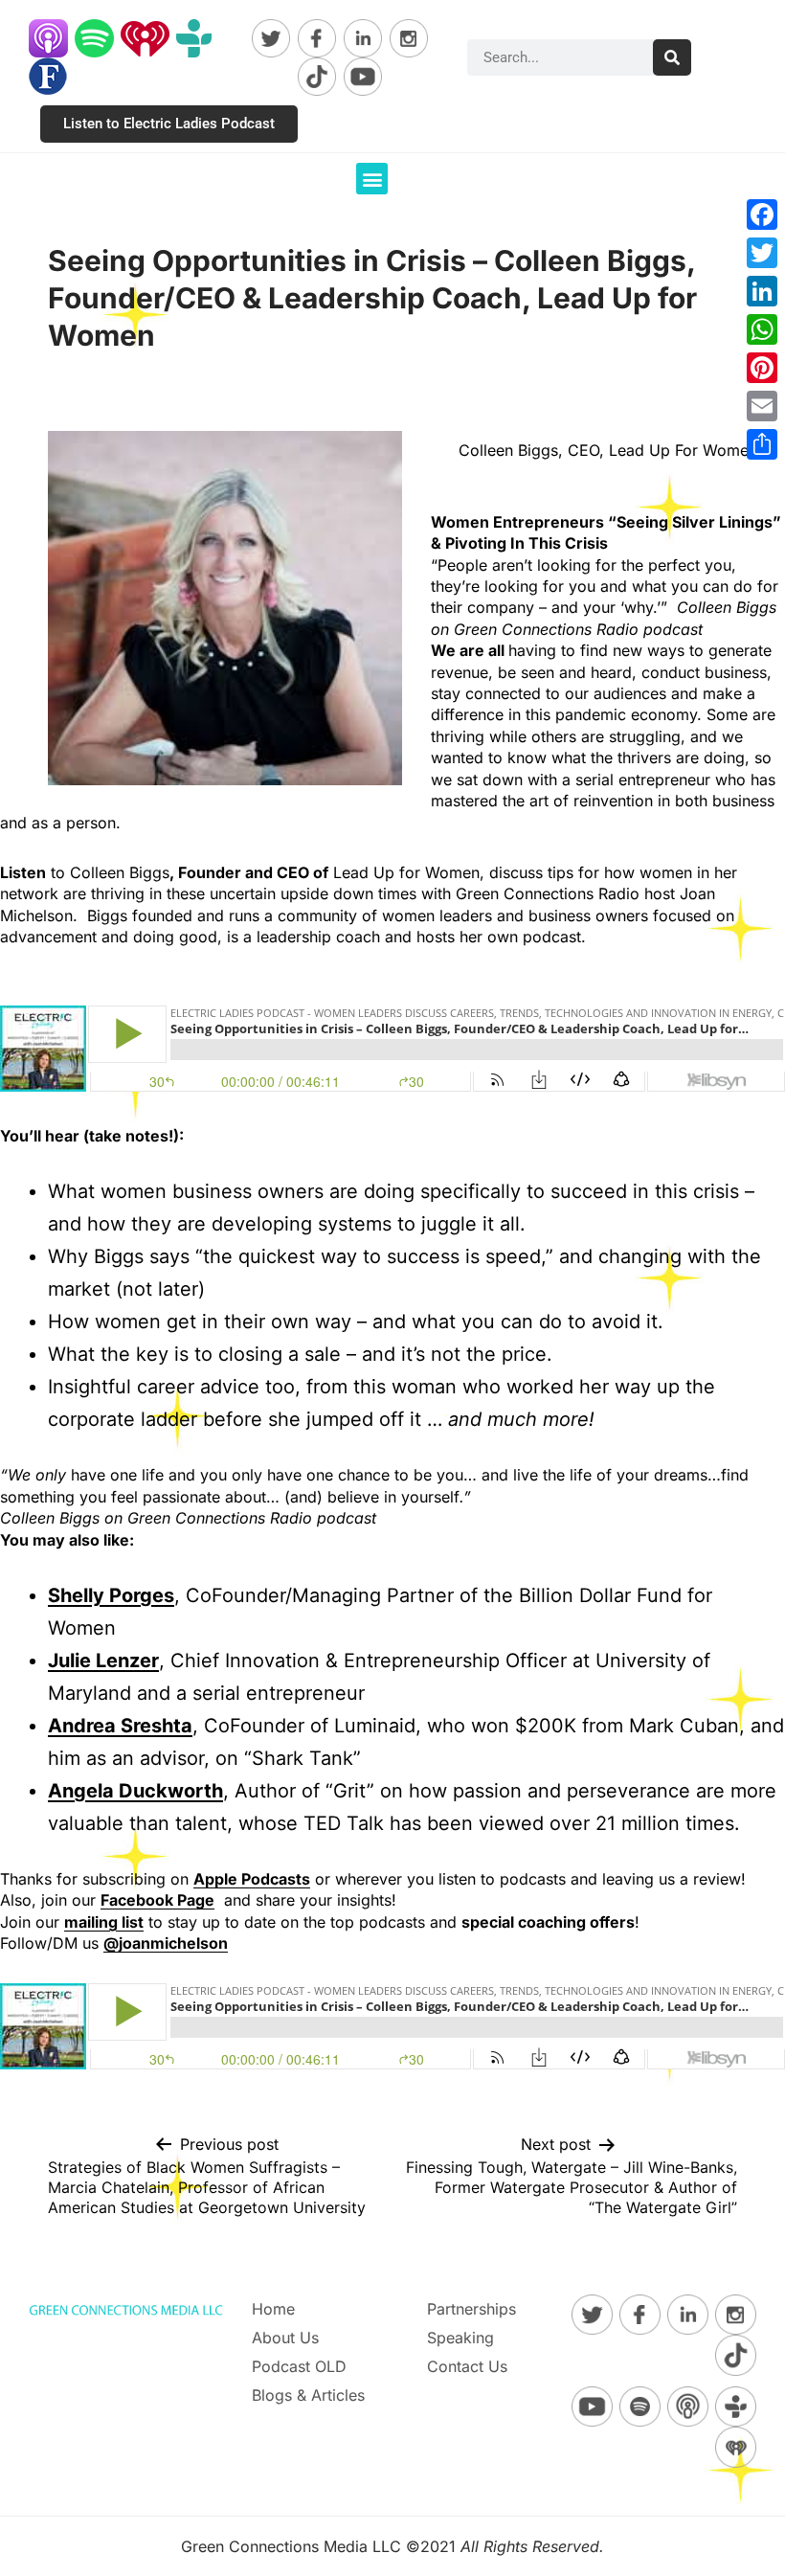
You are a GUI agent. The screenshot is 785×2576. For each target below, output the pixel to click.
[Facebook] (762, 215)
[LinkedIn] (762, 291)
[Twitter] (762, 253)
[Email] (762, 406)
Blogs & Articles (308, 2395)
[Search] (672, 57)
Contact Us (467, 2366)
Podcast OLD (299, 2366)
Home (273, 2309)
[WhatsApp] (762, 329)
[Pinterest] (762, 368)
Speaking (460, 2338)
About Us (285, 2338)
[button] (372, 179)
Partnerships (471, 2309)
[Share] (762, 444)
